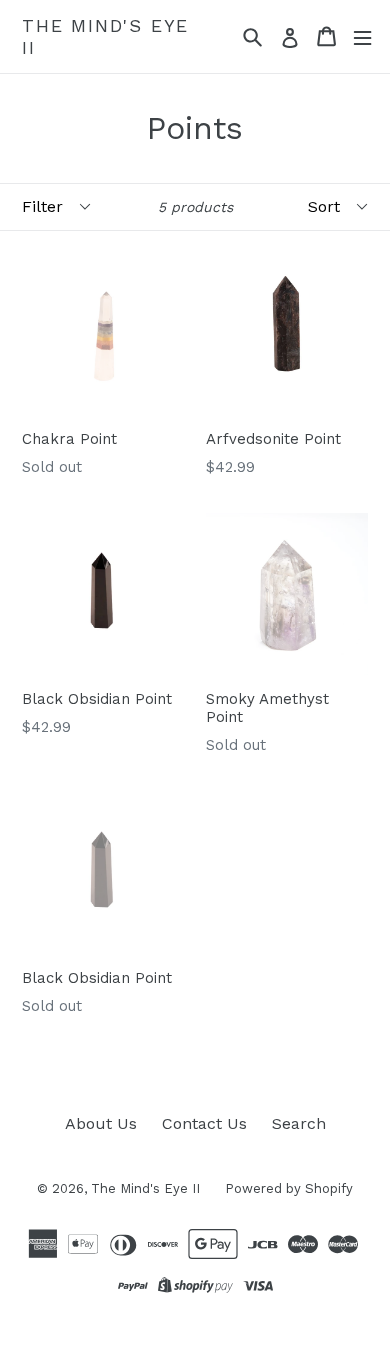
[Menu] (362, 36)
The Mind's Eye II (105, 36)
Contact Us (204, 1123)
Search (299, 1123)
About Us (101, 1123)
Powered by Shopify (289, 1188)
